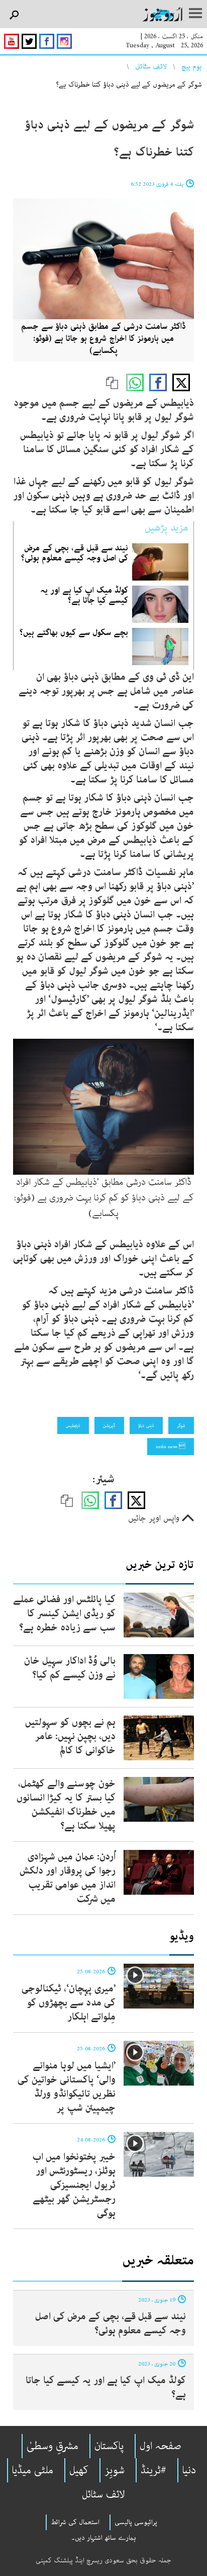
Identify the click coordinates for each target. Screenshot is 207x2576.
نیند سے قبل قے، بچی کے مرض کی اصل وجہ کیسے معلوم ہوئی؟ (75, 553)
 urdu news (171, 1447)
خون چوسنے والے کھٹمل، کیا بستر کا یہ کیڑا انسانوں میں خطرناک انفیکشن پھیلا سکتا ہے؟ (66, 1805)
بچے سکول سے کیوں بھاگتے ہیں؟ (74, 632)
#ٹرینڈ (153, 2470)
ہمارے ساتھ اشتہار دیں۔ (104, 2538)
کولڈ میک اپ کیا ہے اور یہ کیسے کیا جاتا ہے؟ (84, 595)
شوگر (181, 1425)
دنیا (189, 2470)
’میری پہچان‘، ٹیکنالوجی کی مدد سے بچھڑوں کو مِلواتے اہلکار (69, 2003)
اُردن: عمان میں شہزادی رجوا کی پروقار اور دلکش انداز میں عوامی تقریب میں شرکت (68, 1878)
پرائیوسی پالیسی (136, 2522)
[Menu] (195, 14)
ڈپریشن (109, 1425)
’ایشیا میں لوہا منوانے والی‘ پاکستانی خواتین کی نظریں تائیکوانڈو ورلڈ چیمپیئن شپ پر (67, 2087)
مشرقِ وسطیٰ (53, 2446)
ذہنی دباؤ (146, 1425)
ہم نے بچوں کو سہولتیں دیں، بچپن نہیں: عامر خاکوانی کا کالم (70, 1736)
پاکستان (109, 2446)
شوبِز (115, 2470)
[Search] (14, 15)
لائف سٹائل (151, 66)
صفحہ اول (161, 2446)
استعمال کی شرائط (75, 2522)
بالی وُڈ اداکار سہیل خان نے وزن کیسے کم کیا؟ (70, 1668)
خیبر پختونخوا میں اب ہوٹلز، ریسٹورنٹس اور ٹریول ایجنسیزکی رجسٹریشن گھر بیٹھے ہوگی (74, 2185)
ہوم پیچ (192, 66)
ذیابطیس (73, 1425)
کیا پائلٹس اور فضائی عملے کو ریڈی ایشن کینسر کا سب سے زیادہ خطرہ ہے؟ (64, 1614)
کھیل (79, 2470)
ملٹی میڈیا (33, 2470)
